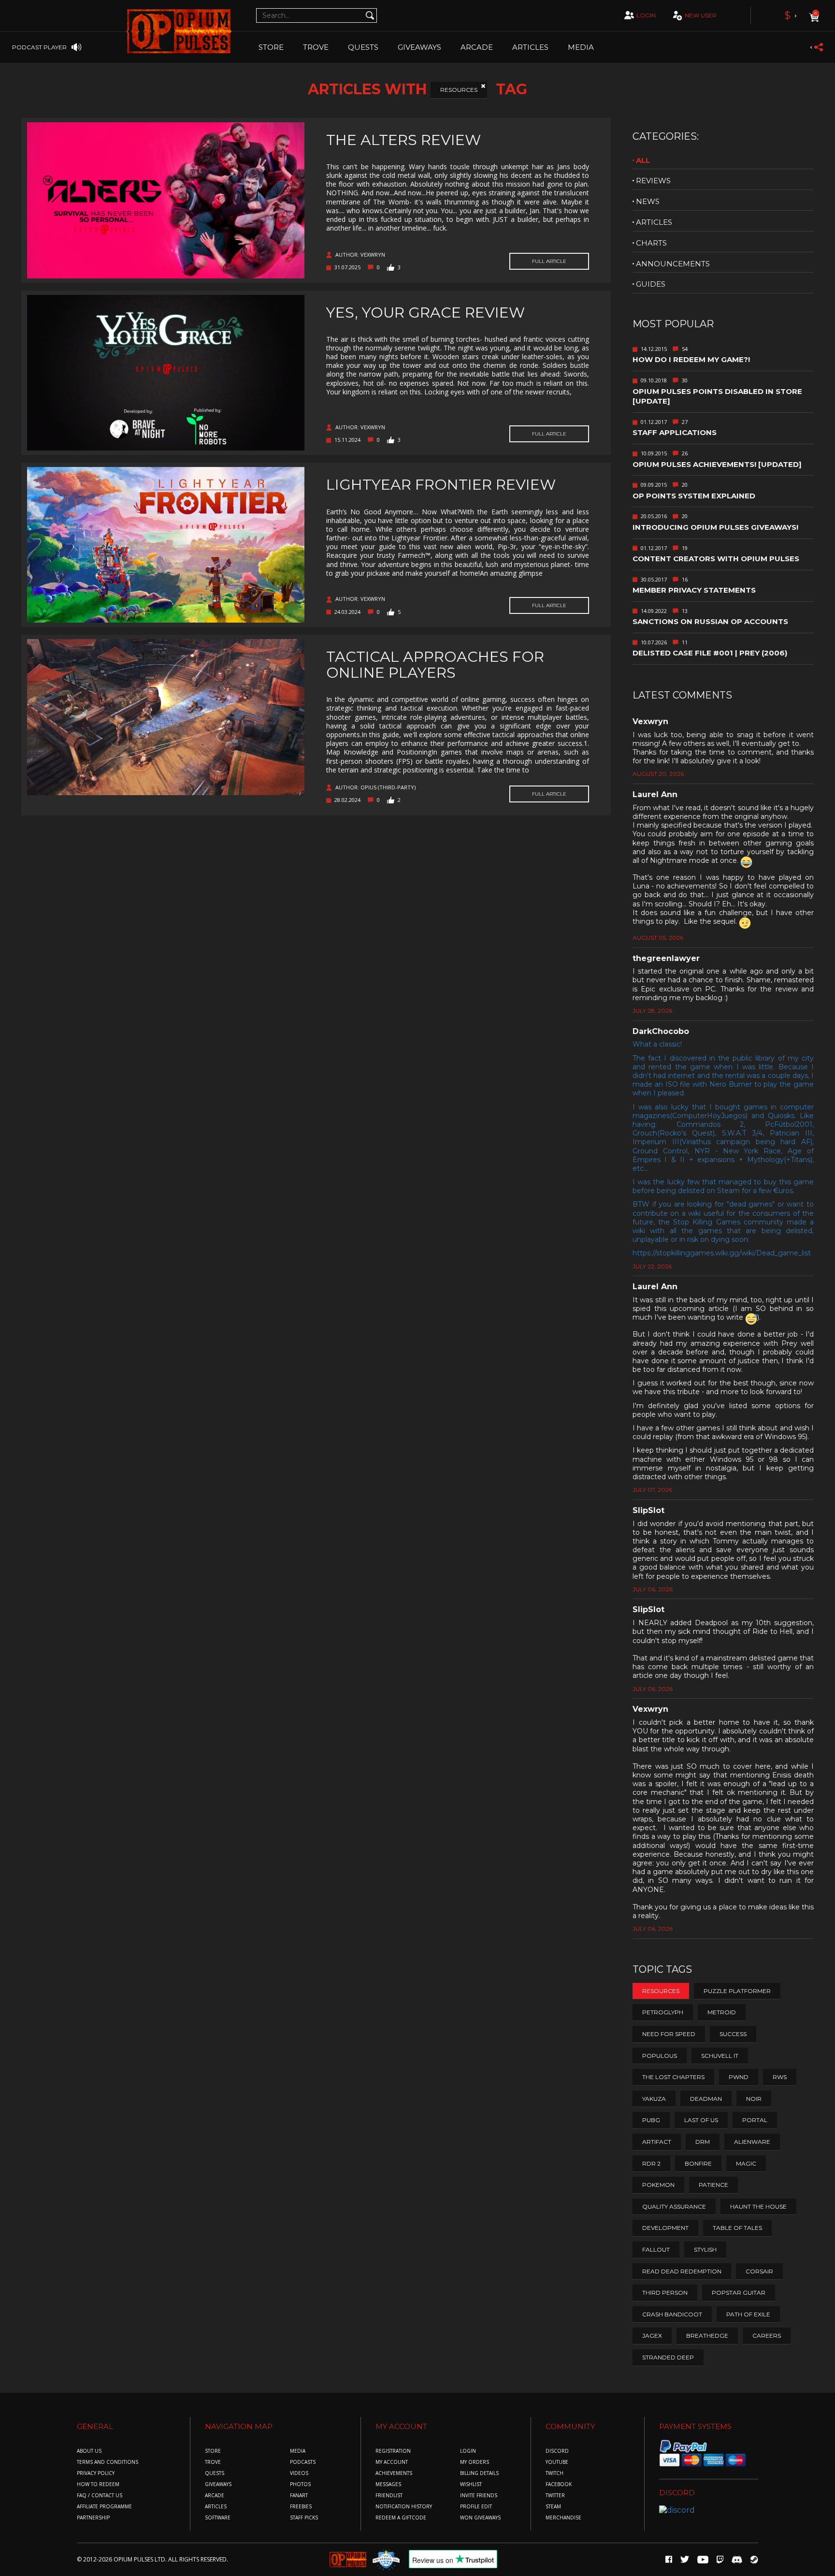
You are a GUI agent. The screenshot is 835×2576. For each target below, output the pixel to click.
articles (654, 222)
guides (651, 284)
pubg (651, 2120)
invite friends (479, 2496)
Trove (213, 2462)
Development (665, 2228)
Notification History (404, 2507)
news (648, 201)
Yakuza (654, 2099)
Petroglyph (663, 2012)
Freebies (301, 2507)
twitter (555, 2496)
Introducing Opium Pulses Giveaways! (715, 527)
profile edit (476, 2507)
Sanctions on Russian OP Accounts (710, 621)
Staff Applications (675, 432)
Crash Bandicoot (672, 2314)
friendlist (389, 2496)
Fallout (656, 2249)
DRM (703, 2142)
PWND (739, 2077)
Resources (459, 90)
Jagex (652, 2336)
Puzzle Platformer (737, 1991)
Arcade (477, 47)
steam (553, 2507)
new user (701, 15)
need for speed (669, 2034)
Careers (767, 2336)
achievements (394, 2473)
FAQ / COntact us (100, 2496)
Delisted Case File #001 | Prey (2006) (710, 653)
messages (388, 2484)
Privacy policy (96, 2473)
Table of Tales (737, 2228)
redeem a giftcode (401, 2518)
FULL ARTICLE (549, 261)
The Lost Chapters (673, 2077)
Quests (363, 47)
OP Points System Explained (694, 496)
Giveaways (419, 47)
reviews (653, 181)
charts (651, 243)
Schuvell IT (720, 2056)
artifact (657, 2142)
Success (733, 2034)
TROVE (316, 47)
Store (271, 47)
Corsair (759, 2271)
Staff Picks (304, 2518)
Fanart (299, 2496)
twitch (554, 2473)
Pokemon (658, 2185)
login (646, 15)
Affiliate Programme (104, 2507)
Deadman (706, 2099)
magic (746, 2163)
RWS (780, 2077)
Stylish (705, 2249)
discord (557, 2451)
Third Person (665, 2292)
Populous (660, 2056)
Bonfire (698, 2163)
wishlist (471, 2484)
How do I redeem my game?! (691, 359)
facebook (559, 2484)
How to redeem (98, 2484)
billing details (479, 2473)
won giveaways (480, 2518)
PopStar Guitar (739, 2292)
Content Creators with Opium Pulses (716, 559)
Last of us (701, 2120)
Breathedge (707, 2336)
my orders (475, 2462)
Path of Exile (748, 2314)
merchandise (563, 2518)
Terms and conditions (108, 2462)
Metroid (722, 2012)
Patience (713, 2185)
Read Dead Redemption (682, 2271)
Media (581, 47)
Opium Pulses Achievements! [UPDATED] (717, 464)
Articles (530, 47)
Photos (300, 2484)
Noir (754, 2099)
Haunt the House (758, 2206)
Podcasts (303, 2462)
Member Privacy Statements (694, 590)
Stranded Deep (668, 2357)
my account (392, 2462)
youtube (557, 2462)
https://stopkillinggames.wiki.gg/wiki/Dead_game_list (722, 1253)
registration (393, 2451)
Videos (299, 2473)
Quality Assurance (674, 2206)
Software (218, 2518)
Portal (755, 2120)
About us (89, 2451)
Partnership (93, 2518)
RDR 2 (651, 2163)
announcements (673, 264)
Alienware (752, 2142)
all (643, 160)
